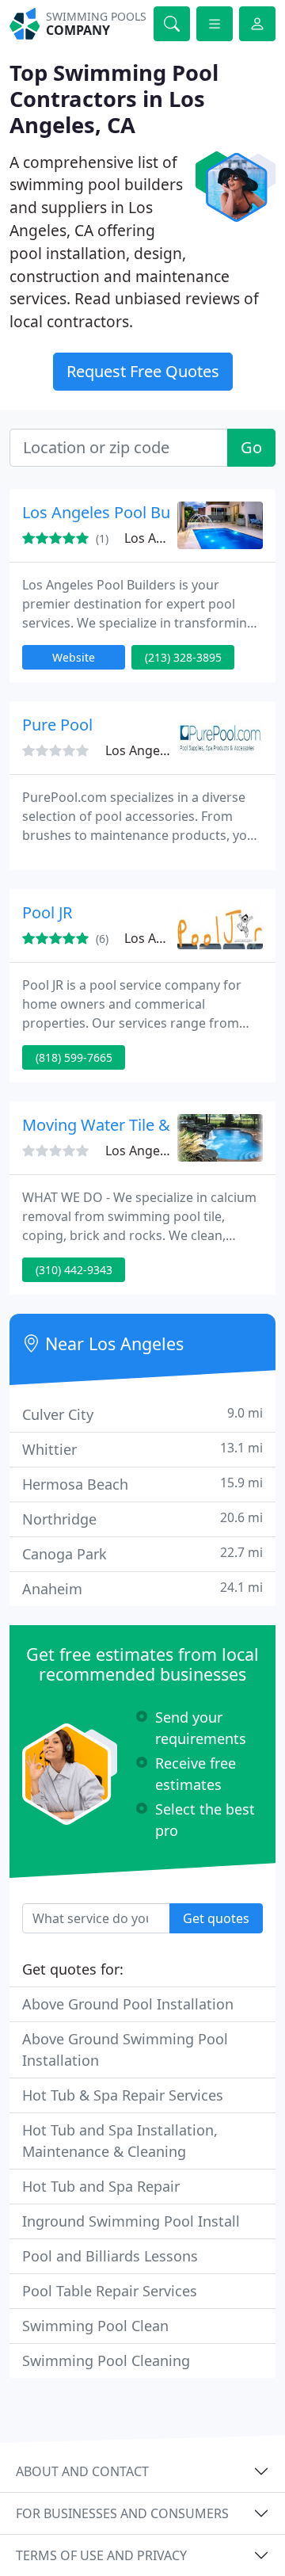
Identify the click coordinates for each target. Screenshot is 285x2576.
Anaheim (142, 1588)
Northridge (142, 1519)
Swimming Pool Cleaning (106, 2360)
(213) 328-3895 (183, 657)
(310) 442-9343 (74, 1270)
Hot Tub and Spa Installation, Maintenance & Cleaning (120, 2141)
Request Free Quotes (143, 371)
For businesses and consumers (122, 2513)
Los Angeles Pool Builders (116, 512)
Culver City (142, 1414)
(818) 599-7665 (74, 1057)
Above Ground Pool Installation (128, 2004)
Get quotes (216, 1918)
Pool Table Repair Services (110, 2291)
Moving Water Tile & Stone (119, 1125)
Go (251, 447)
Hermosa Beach (142, 1484)
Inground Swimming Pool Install (131, 2221)
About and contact (82, 2471)
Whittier (142, 1449)
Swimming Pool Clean (95, 2326)
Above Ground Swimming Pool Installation (125, 2049)
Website (74, 657)
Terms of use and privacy (101, 2555)
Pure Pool (57, 725)
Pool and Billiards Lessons (110, 2256)
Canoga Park (142, 1553)
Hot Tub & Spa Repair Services (123, 2095)
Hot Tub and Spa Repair (101, 2186)
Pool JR (47, 912)
